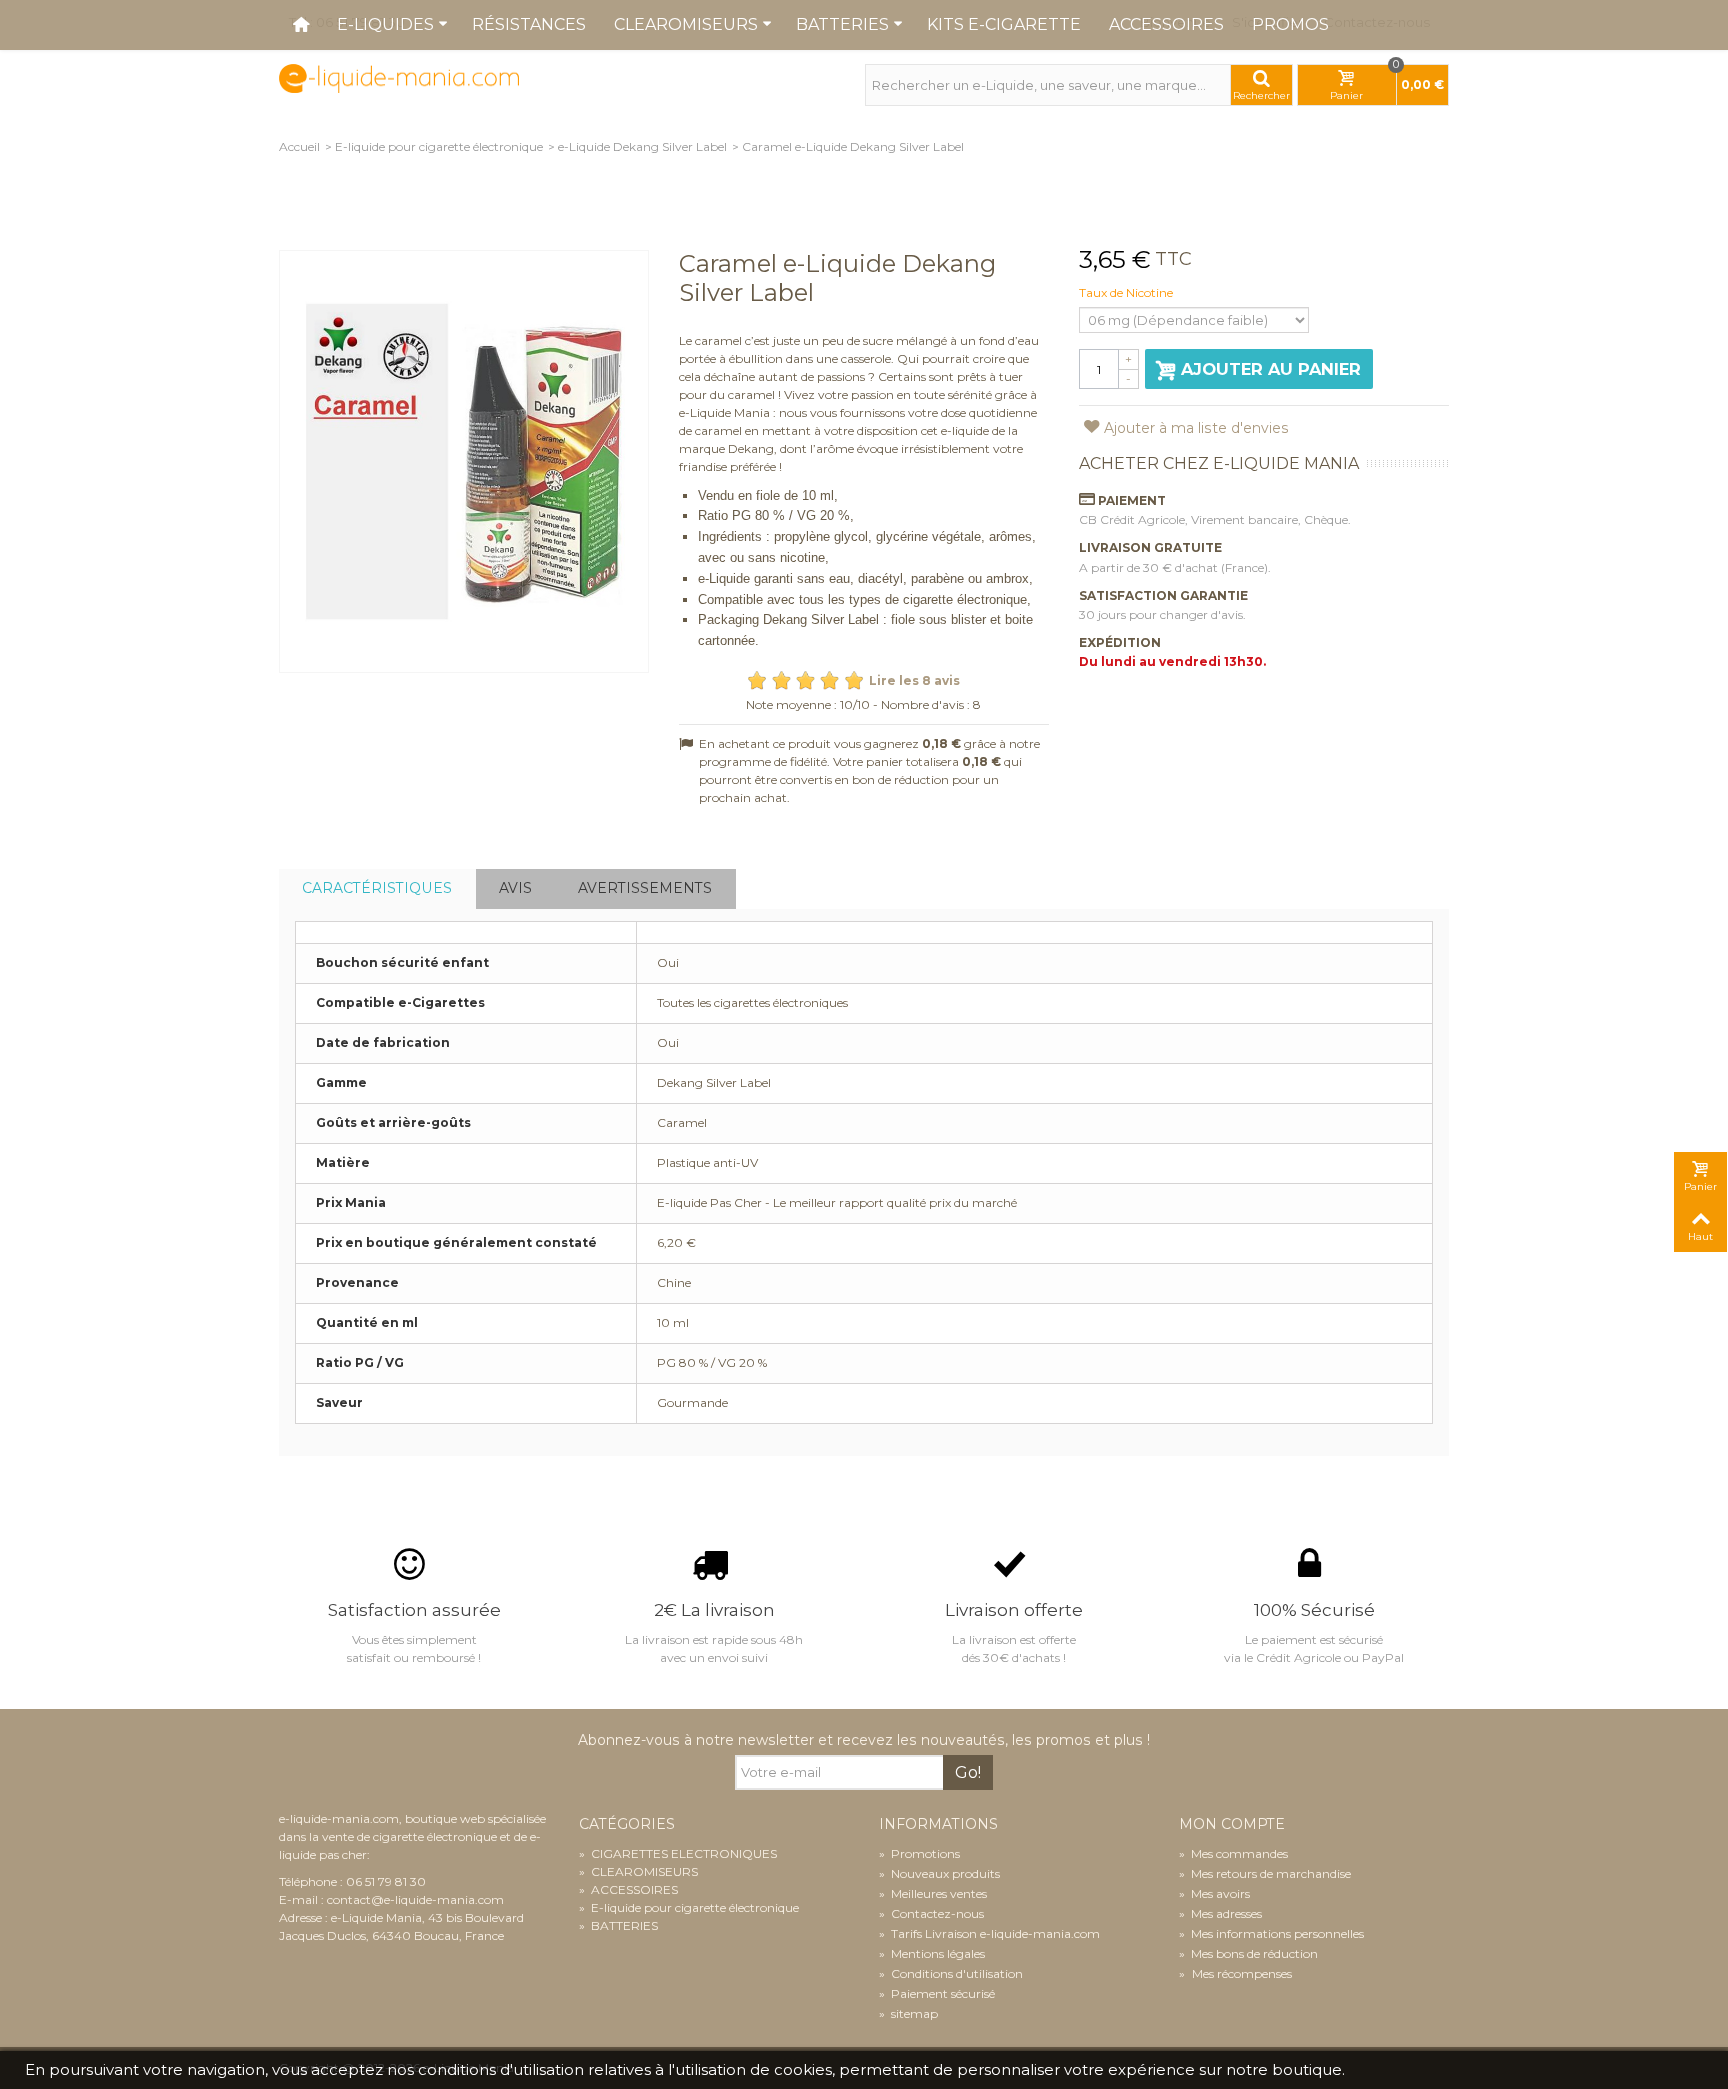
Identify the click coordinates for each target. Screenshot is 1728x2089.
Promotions (919, 1853)
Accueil (299, 146)
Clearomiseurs (686, 24)
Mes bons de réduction (1248, 1953)
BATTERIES (618, 1925)
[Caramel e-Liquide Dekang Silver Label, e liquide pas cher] (464, 461)
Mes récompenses (1240, 1973)
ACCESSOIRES (628, 1889)
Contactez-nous (931, 1913)
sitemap (908, 2013)
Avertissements (645, 888)
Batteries (842, 24)
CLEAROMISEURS (638, 1871)
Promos (1290, 24)
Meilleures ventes (933, 1893)
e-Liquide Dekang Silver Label (642, 146)
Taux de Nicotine (1127, 292)
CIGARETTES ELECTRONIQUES (678, 1853)
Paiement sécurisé (937, 1993)
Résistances (529, 24)
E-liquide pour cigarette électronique (439, 146)
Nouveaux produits (939, 1873)
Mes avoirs (1214, 1893)
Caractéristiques (377, 888)
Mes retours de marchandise (1265, 1873)
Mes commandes (1233, 1853)
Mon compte (1232, 1824)
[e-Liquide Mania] (399, 77)
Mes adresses (1220, 1913)
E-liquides (385, 24)
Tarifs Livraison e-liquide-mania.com (989, 1933)
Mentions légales (932, 1953)
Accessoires (1166, 24)
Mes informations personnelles (1271, 1933)
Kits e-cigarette (1004, 24)
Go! (968, 1772)
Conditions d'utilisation (951, 1973)
